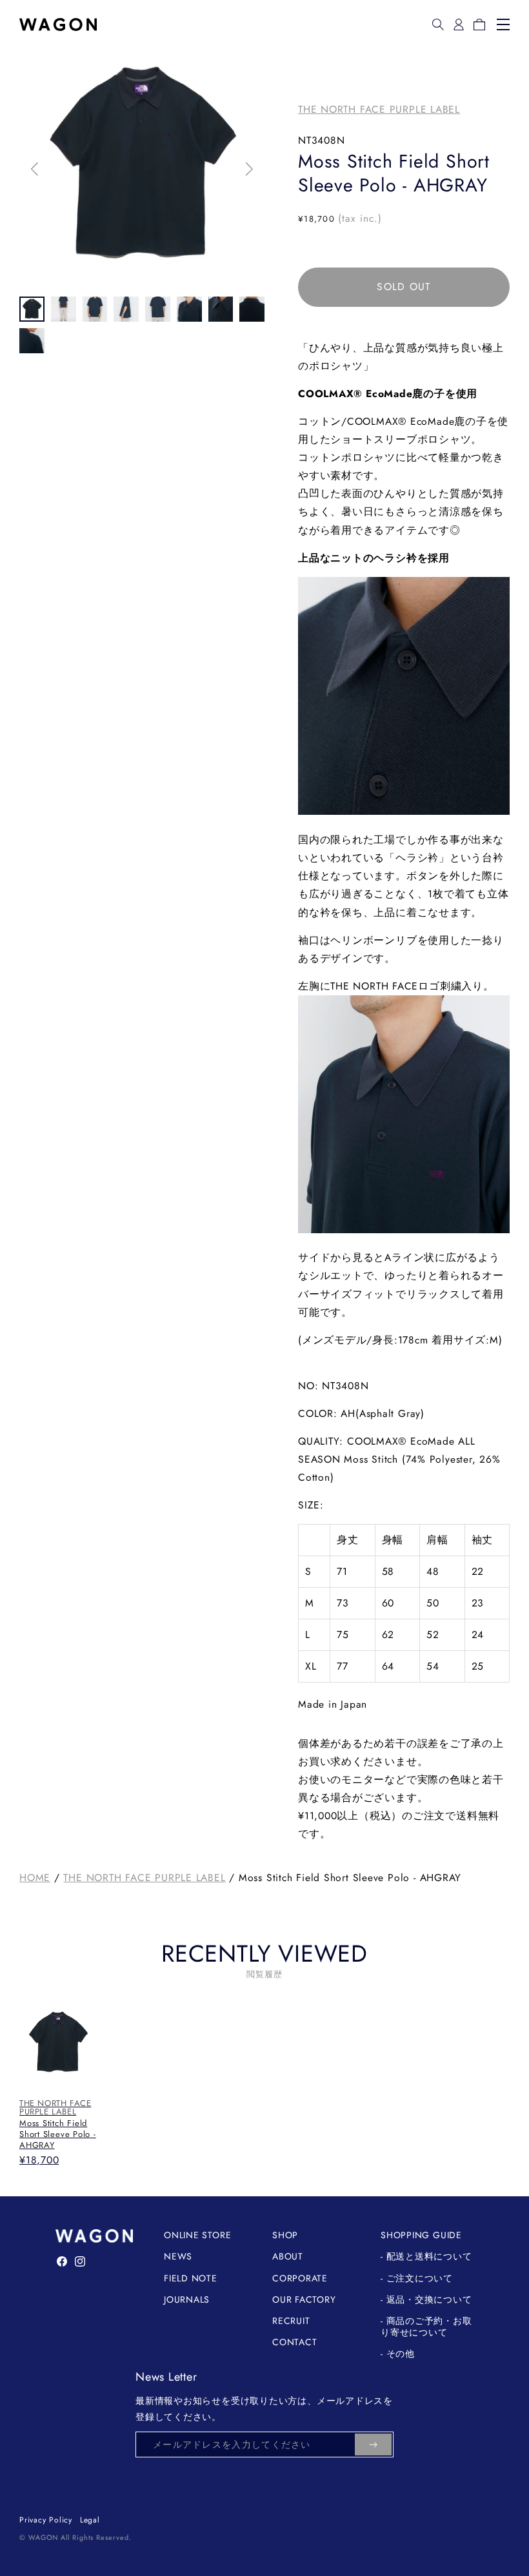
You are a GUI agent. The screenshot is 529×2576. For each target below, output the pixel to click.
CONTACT (294, 2342)
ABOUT (288, 2256)
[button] (438, 24)
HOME (35, 1878)
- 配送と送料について (426, 2256)
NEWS (178, 2256)
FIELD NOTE (191, 2278)
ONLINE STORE (197, 2235)
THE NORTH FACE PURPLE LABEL (379, 109)
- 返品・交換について (426, 2299)
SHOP (285, 2235)
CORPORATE (300, 2278)
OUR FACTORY (304, 2299)
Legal (90, 2520)
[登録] (373, 2444)
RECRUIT (291, 2321)
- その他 (398, 2354)
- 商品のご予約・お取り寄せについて (426, 2327)
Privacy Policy (46, 2520)
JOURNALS (187, 2299)
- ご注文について (417, 2278)
